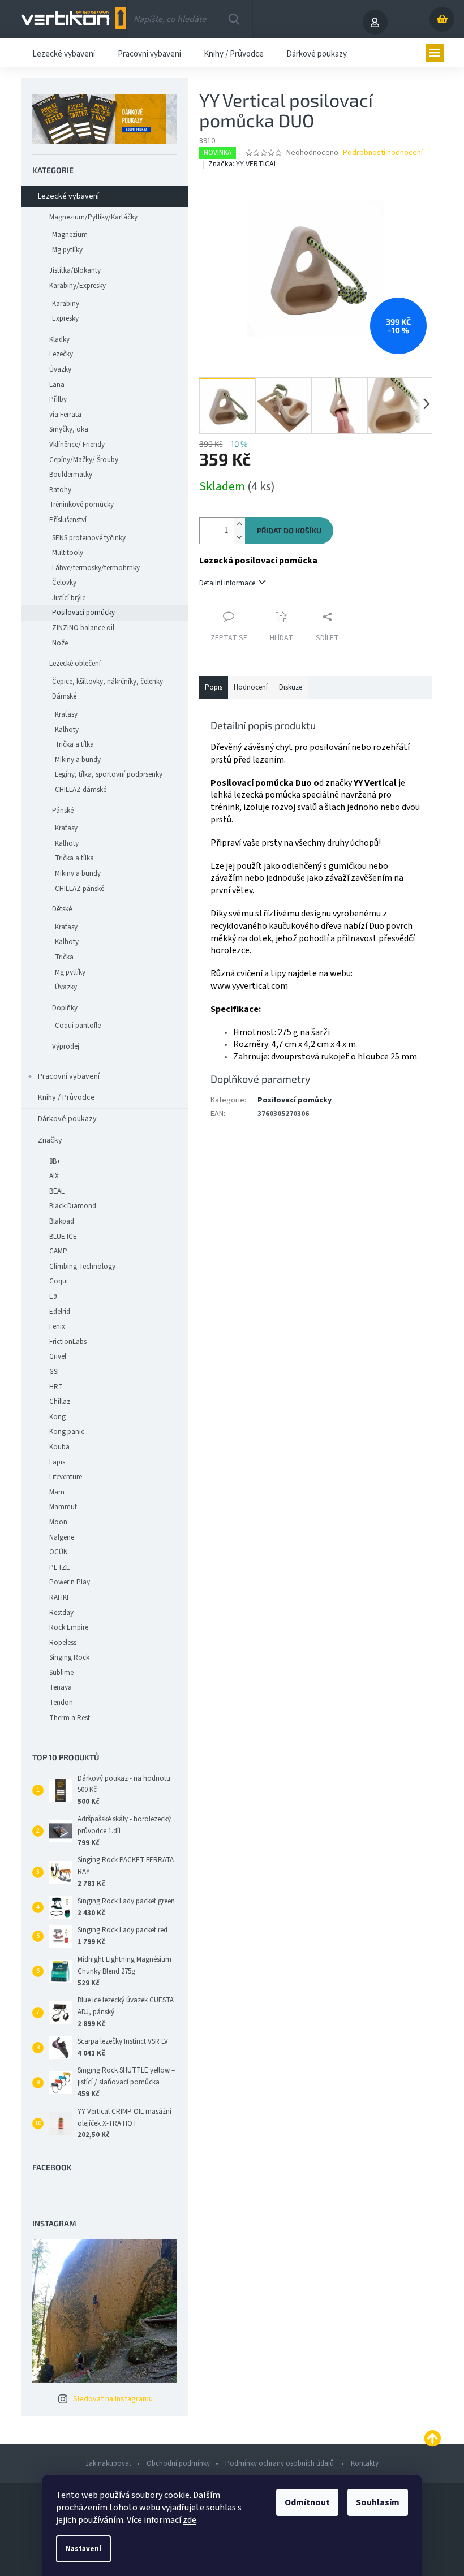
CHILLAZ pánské (80, 889)
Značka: (243, 164)
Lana (57, 385)
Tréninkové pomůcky (81, 505)
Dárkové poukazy (67, 1119)
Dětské (62, 909)
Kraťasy (66, 714)
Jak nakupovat (108, 2463)
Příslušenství (68, 520)
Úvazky (60, 369)
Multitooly (68, 553)
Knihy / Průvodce (66, 1097)
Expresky (65, 318)
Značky (50, 1140)
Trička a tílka (74, 744)
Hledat (234, 19)
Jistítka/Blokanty (75, 270)
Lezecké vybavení (68, 196)
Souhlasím (378, 2502)
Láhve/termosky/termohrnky (96, 568)
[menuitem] (64, 53)
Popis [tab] (214, 687)
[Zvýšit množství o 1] (239, 524)
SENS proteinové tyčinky (89, 538)
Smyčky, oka (69, 429)
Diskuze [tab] (291, 687)
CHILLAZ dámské (81, 790)
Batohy (60, 490)
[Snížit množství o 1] (239, 537)
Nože (60, 643)
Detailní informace (227, 583)
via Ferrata (65, 415)
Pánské (63, 811)
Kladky (59, 339)
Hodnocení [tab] (251, 687)
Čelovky (64, 583)
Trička (64, 957)
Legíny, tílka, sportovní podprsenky (109, 774)
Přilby (58, 399)
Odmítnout (307, 2502)
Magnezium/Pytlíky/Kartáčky (93, 217)
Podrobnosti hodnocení (383, 153)
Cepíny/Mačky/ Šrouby (84, 460)
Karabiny (66, 304)
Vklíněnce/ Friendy (77, 445)
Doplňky (65, 1008)
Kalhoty (67, 730)
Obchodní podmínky (178, 2463)
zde (190, 2520)
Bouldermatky (71, 475)
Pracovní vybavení (69, 1076)
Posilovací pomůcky (83, 613)
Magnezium (70, 235)
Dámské (64, 696)
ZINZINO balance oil (83, 628)
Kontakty (365, 2463)
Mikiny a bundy (78, 760)
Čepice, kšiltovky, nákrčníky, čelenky (108, 682)
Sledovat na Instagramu (113, 2399)
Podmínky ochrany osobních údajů (280, 2463)
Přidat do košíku (289, 531)
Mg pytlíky (67, 250)
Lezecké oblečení (75, 664)
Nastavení (83, 2549)
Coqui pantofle (78, 1026)
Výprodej (66, 1046)
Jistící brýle (69, 598)
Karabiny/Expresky (78, 286)
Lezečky (61, 354)
